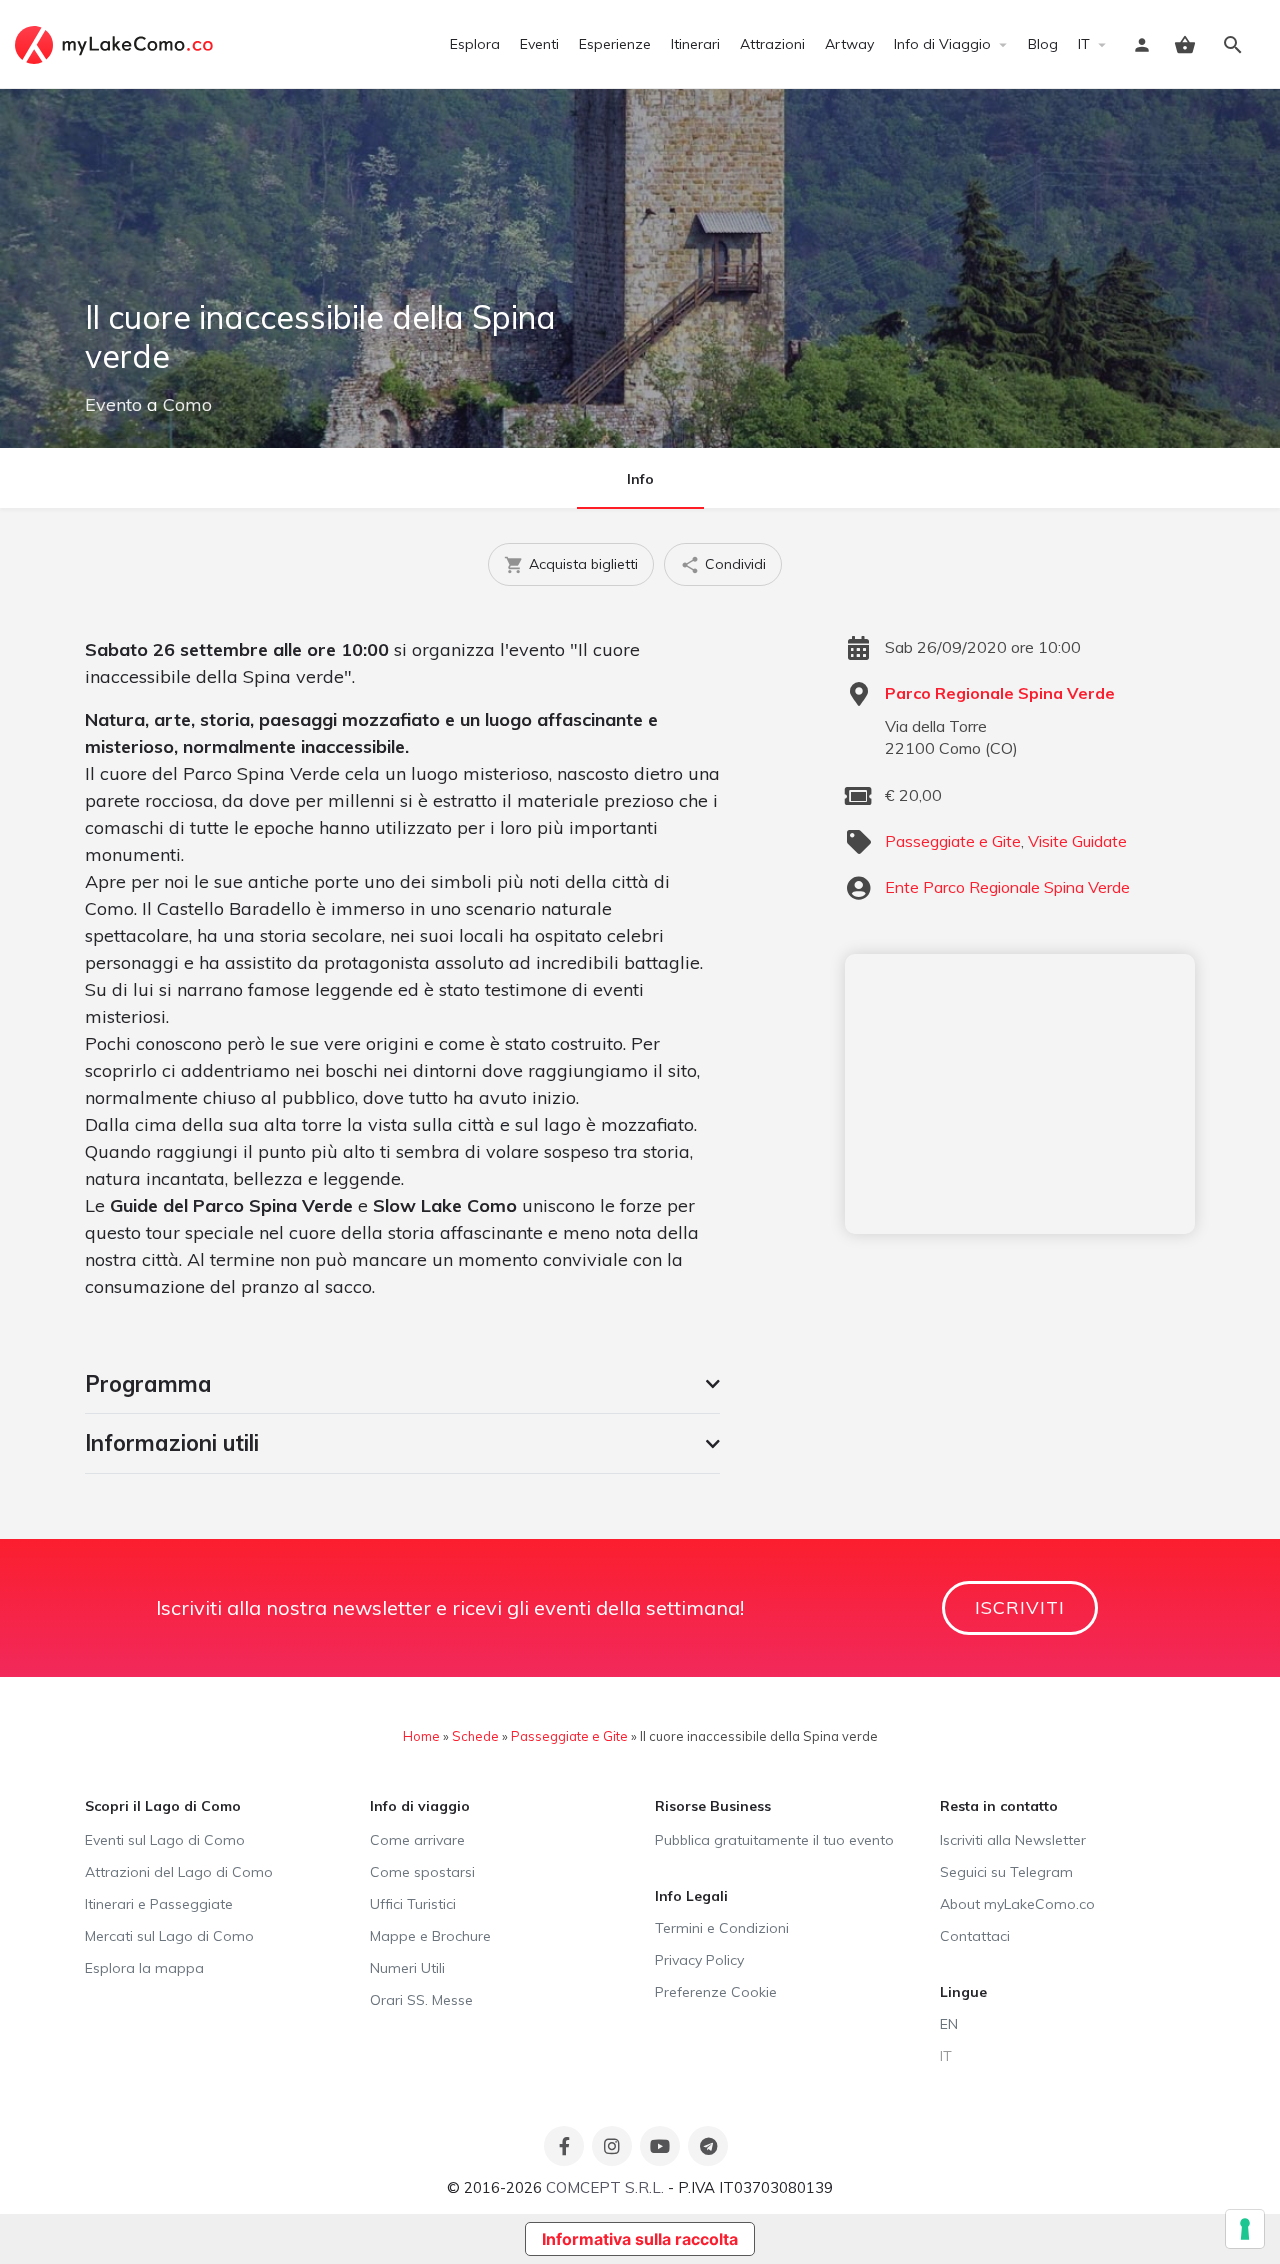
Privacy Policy (699, 1960)
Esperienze (615, 44)
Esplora (475, 44)
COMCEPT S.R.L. (605, 2187)
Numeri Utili (407, 1968)
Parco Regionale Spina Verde (1000, 693)
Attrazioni (772, 44)
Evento (113, 404)
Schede (475, 1736)
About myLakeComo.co (1017, 1904)
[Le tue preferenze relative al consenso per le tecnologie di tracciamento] (1245, 2229)
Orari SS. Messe (421, 2000)
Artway (849, 44)
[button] (402, 1384)
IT (1084, 44)
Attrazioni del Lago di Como (179, 1872)
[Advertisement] (1020, 1094)
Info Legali (691, 1896)
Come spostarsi (422, 1872)
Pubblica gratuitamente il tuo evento (774, 1840)
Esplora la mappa (144, 1968)
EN (949, 2024)
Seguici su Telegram (1006, 1872)
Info (640, 479)
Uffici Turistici (413, 1904)
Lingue (963, 1992)
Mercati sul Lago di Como (169, 1936)
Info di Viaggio (942, 44)
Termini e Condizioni (722, 1928)
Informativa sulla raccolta (640, 2239)
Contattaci (975, 1936)
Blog (1043, 44)
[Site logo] (116, 43)
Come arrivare (417, 1840)
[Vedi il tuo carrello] (1185, 45)
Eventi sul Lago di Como (165, 1840)
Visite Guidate (1077, 841)
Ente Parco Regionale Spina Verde (1007, 887)
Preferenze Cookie (716, 1992)
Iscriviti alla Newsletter (1013, 1840)
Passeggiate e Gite (953, 841)
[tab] (402, 1384)
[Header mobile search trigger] (1233, 45)
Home (421, 1736)
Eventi (539, 44)
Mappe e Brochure (430, 1936)
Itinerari (695, 44)
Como (187, 404)
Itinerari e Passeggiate (159, 1904)
